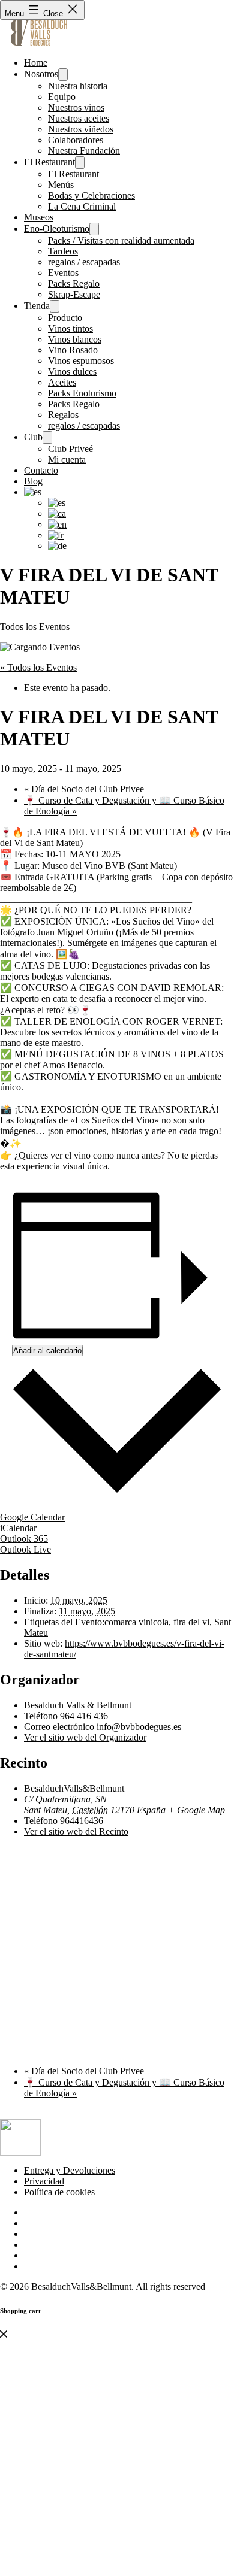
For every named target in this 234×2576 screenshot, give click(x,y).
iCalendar (18, 1528)
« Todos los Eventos (38, 667)
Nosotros (41, 74)
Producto (65, 318)
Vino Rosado (73, 350)
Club (33, 437)
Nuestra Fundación (84, 151)
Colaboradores (76, 140)
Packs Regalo (74, 284)
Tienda (37, 306)
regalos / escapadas (84, 262)
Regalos (63, 415)
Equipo (62, 97)
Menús (61, 185)
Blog (33, 481)
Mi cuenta (67, 460)
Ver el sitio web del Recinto (76, 1831)
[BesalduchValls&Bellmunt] (39, 42)
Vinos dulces (72, 372)
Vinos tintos (70, 328)
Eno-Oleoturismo (57, 228)
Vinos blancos (75, 339)
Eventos (63, 273)
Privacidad (44, 2181)
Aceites (62, 382)
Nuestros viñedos (81, 129)
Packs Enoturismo (82, 393)
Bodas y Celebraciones (91, 196)
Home (36, 63)
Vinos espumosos (81, 361)
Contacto (41, 470)
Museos (39, 217)
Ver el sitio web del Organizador (85, 1737)
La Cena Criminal (82, 206)
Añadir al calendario (47, 1351)
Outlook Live (25, 1549)
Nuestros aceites (79, 118)
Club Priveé (70, 449)
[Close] (4, 2334)
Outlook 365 (24, 1539)
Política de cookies (59, 2192)
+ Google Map (196, 1810)
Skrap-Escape (74, 294)
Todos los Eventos (35, 627)
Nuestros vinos (76, 107)
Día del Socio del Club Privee (84, 789)
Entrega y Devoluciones (70, 2170)
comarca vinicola (136, 1622)
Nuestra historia (78, 86)
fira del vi (191, 1622)
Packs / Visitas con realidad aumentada (121, 240)
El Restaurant (49, 162)
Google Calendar (32, 1517)
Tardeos (63, 251)
